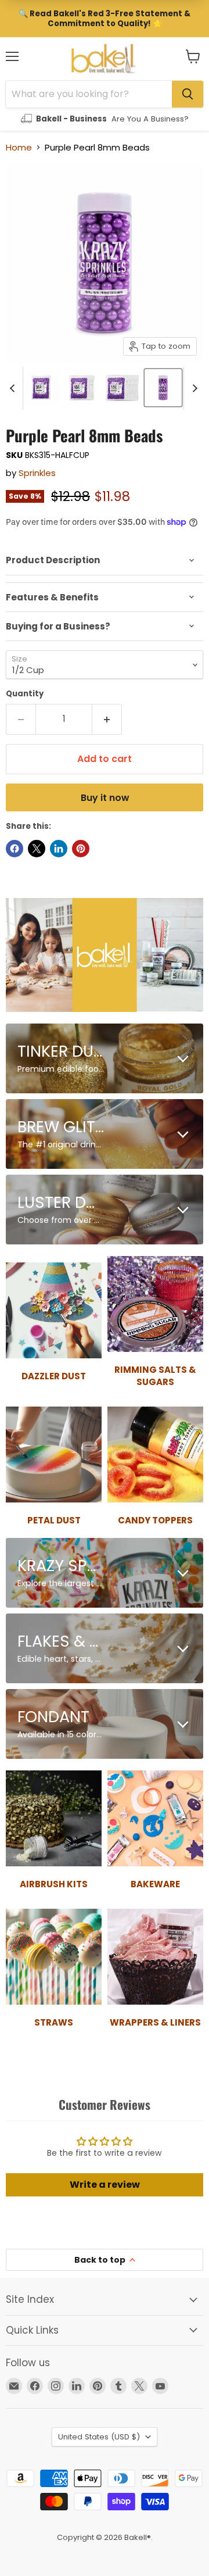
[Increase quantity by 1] (107, 719)
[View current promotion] (105, 19)
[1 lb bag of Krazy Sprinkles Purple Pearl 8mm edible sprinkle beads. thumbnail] (41, 388)
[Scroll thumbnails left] (14, 388)
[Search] (188, 94)
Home (19, 147)
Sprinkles (37, 473)
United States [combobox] (99, 2437)
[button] (193, 56)
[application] (105, 560)
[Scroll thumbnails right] (193, 388)
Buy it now (105, 798)
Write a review (105, 2185)
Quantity (25, 694)
